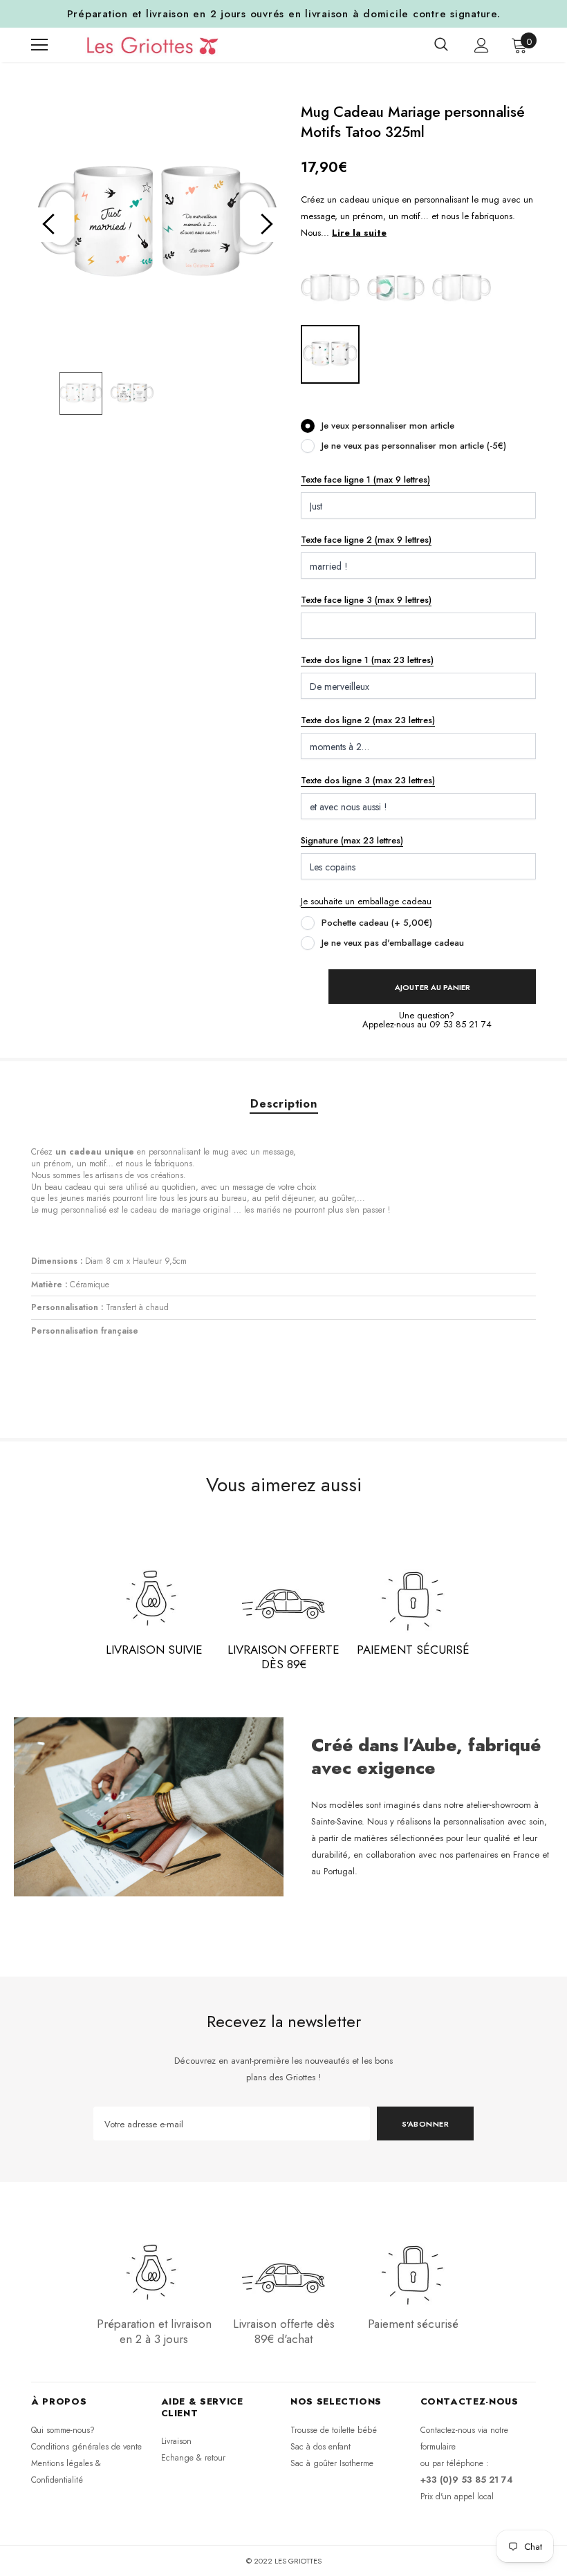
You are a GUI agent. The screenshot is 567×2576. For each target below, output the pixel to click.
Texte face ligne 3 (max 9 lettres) (366, 600)
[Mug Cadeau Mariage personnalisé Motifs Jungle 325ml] (396, 288)
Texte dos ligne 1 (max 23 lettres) (367, 660)
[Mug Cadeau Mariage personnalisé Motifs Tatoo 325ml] (330, 354)
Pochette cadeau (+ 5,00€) (377, 923)
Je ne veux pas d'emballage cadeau (393, 943)
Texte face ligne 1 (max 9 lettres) (365, 479)
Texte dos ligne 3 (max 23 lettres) (368, 780)
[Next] (266, 225)
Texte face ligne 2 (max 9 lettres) (366, 540)
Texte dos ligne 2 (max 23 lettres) (368, 720)
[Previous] (48, 225)
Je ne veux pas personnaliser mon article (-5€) (414, 446)
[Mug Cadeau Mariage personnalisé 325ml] (330, 288)
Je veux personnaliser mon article (388, 426)
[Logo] (146, 45)
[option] (157, 224)
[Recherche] (441, 45)
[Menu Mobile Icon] (39, 45)
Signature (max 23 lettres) (352, 840)
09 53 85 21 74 (461, 1024)
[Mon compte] (482, 45)
